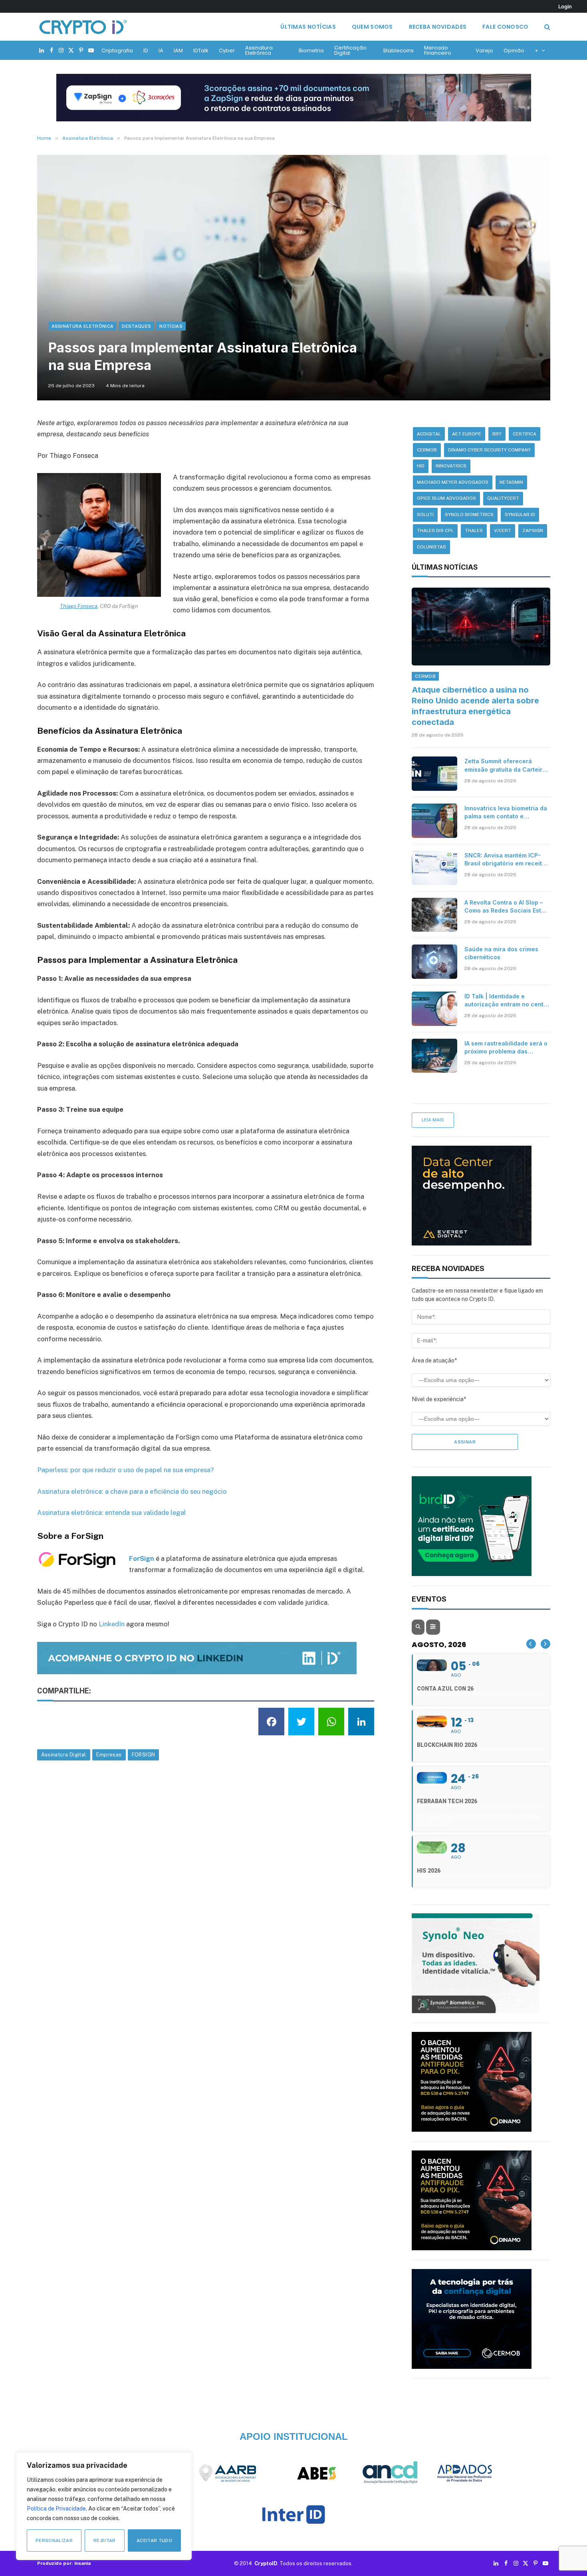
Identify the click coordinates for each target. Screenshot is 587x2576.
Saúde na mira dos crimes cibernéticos (501, 953)
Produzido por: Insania (64, 2563)
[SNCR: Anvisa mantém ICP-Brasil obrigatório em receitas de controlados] (434, 868)
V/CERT (503, 531)
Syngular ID (520, 515)
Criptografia (117, 50)
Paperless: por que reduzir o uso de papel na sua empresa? (126, 1470)
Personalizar (54, 2540)
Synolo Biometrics (469, 515)
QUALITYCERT (503, 498)
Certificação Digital (350, 50)
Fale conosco (505, 27)
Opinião (514, 50)
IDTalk (201, 50)
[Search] (546, 27)
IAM (178, 50)
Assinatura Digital (64, 1755)
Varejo (484, 50)
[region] (104, 2506)
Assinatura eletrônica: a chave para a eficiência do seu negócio (132, 1491)
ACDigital (429, 434)
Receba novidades (438, 27)
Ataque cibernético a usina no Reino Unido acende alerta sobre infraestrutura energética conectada (475, 706)
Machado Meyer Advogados (453, 482)
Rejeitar (105, 2540)
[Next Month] (545, 1644)
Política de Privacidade (56, 2509)
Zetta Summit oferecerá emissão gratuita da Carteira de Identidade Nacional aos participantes (505, 765)
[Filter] (433, 1627)
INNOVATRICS (451, 466)
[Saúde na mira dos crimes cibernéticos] (434, 962)
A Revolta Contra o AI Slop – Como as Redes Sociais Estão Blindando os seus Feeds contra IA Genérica (506, 907)
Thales (474, 531)
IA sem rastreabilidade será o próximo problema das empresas (506, 1048)
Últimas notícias (308, 27)
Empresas (109, 1755)
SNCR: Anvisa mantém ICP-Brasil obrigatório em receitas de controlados (507, 860)
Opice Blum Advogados (446, 498)
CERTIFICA (525, 434)
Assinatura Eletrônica (259, 50)
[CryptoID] (83, 27)
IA (161, 50)
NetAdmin (511, 482)
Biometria (311, 50)
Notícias (171, 326)
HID (421, 466)
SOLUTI (425, 515)
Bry (497, 434)
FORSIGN (144, 1755)
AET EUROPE (467, 434)
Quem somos (372, 27)
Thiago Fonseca (79, 606)
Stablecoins (398, 50)
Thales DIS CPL (435, 531)
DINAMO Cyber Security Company (489, 450)
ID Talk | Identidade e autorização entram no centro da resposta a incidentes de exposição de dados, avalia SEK (507, 1001)
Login (565, 6)
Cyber (227, 50)
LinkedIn (112, 1624)
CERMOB (427, 450)
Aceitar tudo (154, 2540)
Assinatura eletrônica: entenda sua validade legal (112, 1513)
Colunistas (431, 547)
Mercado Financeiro (438, 50)
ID (146, 50)
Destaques (136, 326)
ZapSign (533, 531)
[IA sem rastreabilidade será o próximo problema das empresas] (434, 1056)
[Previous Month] (531, 1644)
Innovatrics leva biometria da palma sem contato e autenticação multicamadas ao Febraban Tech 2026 (506, 813)
